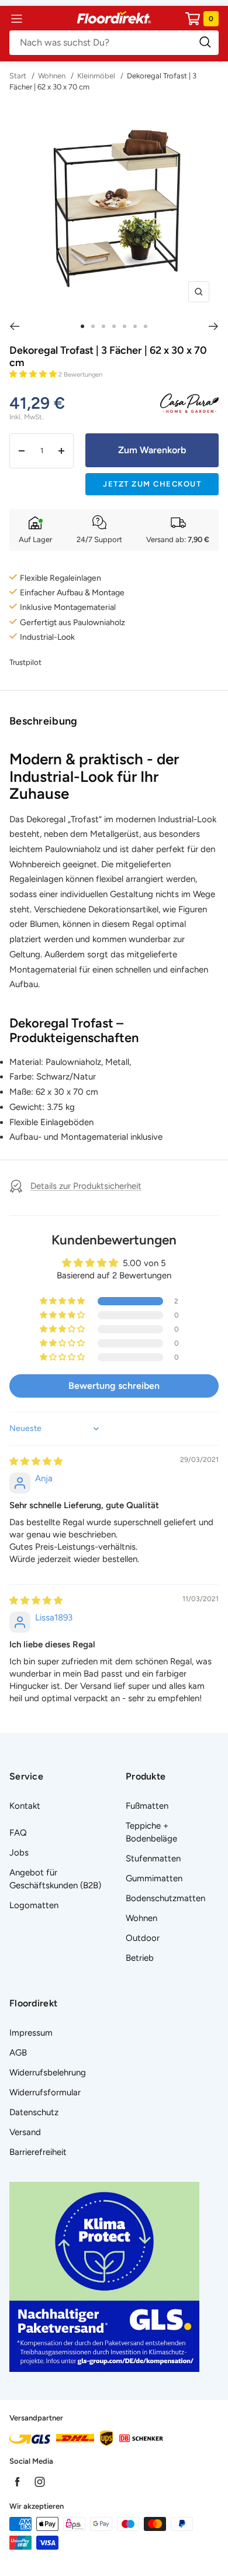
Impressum (31, 2033)
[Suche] (114, 43)
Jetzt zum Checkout (152, 484)
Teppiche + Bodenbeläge (151, 1832)
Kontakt (25, 1806)
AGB (18, 2053)
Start (19, 76)
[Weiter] (214, 326)
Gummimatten (154, 1878)
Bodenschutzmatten (165, 1898)
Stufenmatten (153, 1858)
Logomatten (34, 1905)
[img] (36, 1461)
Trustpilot (25, 662)
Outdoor (143, 1938)
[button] (34, 374)
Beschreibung (44, 721)
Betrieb (140, 1958)
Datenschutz (34, 2112)
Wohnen (52, 76)
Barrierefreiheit (38, 2152)
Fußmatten (147, 1806)
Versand (25, 2132)
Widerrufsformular (45, 2092)
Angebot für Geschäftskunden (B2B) (55, 1879)
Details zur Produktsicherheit (86, 1186)
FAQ (18, 1833)
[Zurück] (14, 326)
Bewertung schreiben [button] (114, 1386)
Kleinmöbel (96, 76)
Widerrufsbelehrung (48, 2072)
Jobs (19, 1853)
